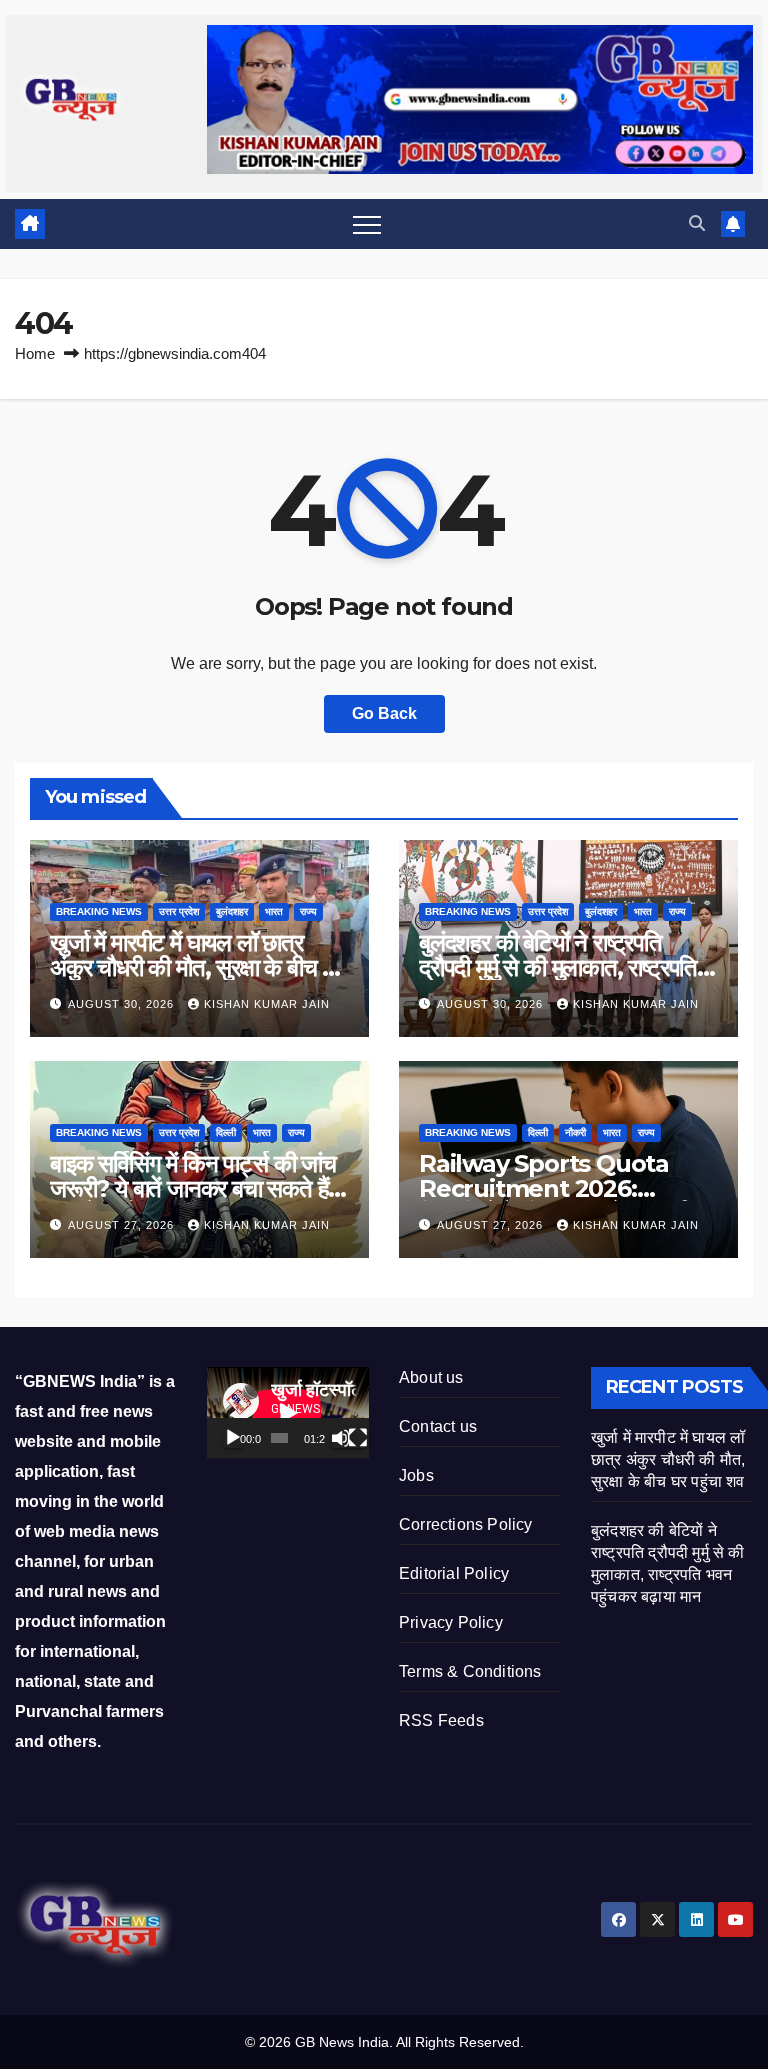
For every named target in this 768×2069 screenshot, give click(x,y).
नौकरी (575, 1132)
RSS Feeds (441, 1720)
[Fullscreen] (358, 1438)
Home (35, 353)
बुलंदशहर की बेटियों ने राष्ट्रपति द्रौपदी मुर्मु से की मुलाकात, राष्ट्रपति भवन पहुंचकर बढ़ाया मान (558, 967)
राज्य (308, 911)
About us (431, 1377)
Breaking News (99, 911)
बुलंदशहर (232, 911)
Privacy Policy (451, 1622)
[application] (288, 1412)
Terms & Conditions (470, 1671)
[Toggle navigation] (367, 224)
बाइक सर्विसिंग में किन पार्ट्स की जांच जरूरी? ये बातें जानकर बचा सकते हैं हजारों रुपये (193, 1188)
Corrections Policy (466, 1524)
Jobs (416, 1475)
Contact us (438, 1426)
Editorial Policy (454, 1573)
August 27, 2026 (123, 1225)
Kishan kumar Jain (267, 1004)
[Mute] (341, 1438)
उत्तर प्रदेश (179, 911)
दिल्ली (226, 1132)
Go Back (384, 713)
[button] (697, 223)
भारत (274, 911)
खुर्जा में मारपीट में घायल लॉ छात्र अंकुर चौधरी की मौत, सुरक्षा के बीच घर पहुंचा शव (197, 967)
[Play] (233, 1438)
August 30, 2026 (123, 1004)
